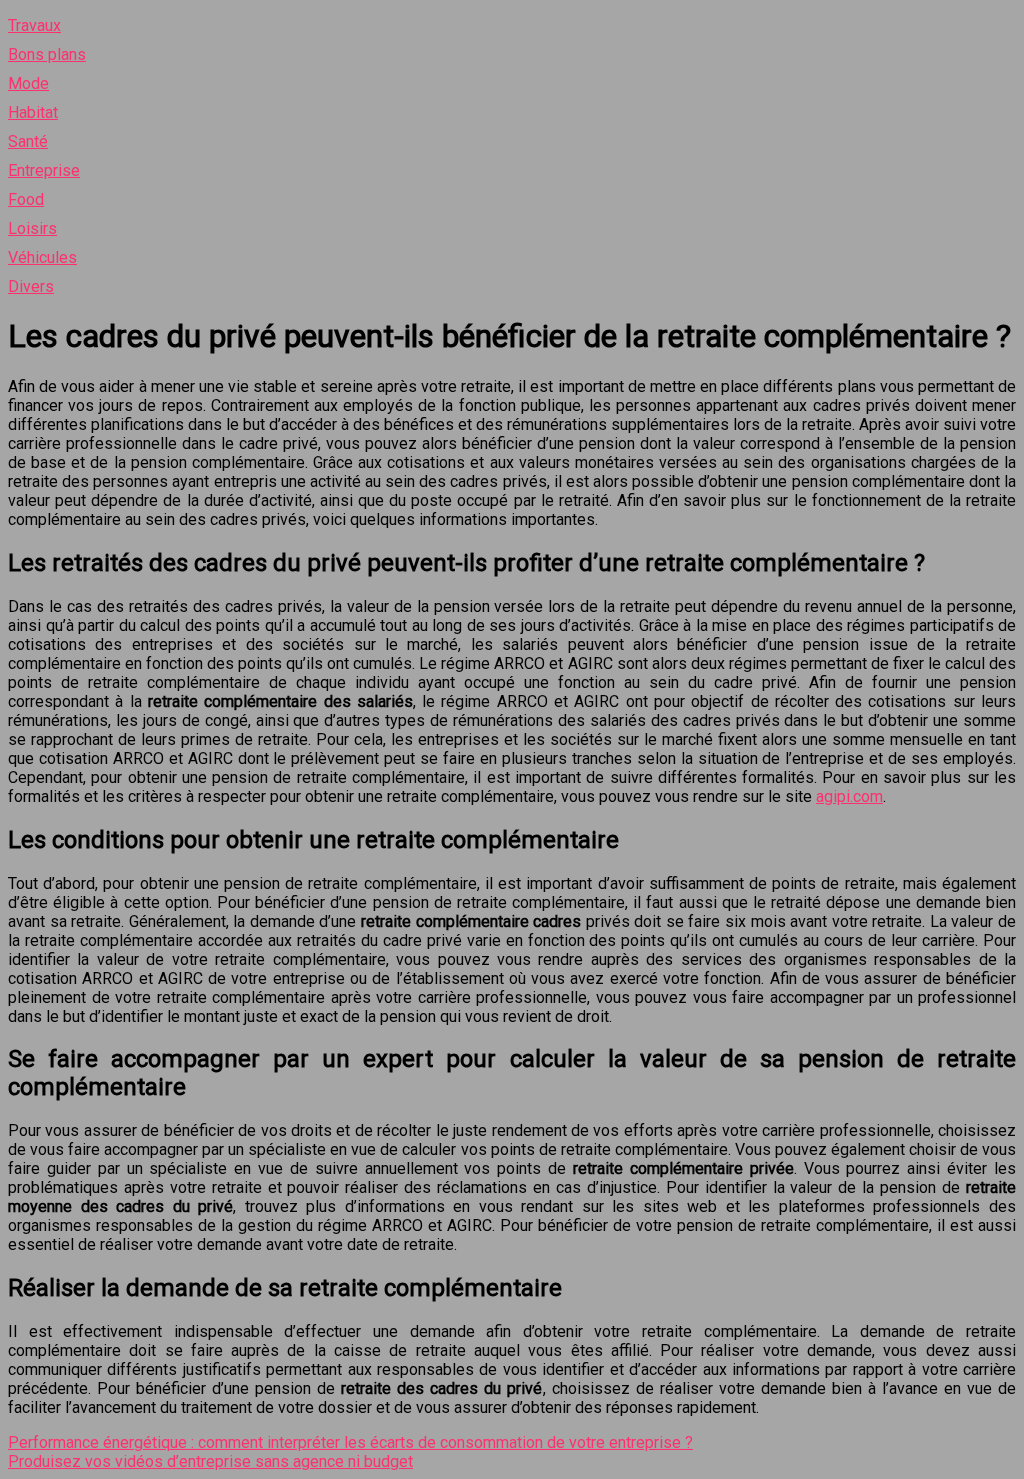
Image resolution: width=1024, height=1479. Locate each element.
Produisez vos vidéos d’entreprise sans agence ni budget (210, 1461)
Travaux (34, 25)
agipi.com (849, 796)
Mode (28, 83)
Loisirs (32, 228)
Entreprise (44, 170)
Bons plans (47, 54)
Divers (31, 286)
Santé (28, 141)
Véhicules (42, 257)
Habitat (33, 112)
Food (26, 199)
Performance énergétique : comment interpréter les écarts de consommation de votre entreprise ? (350, 1442)
